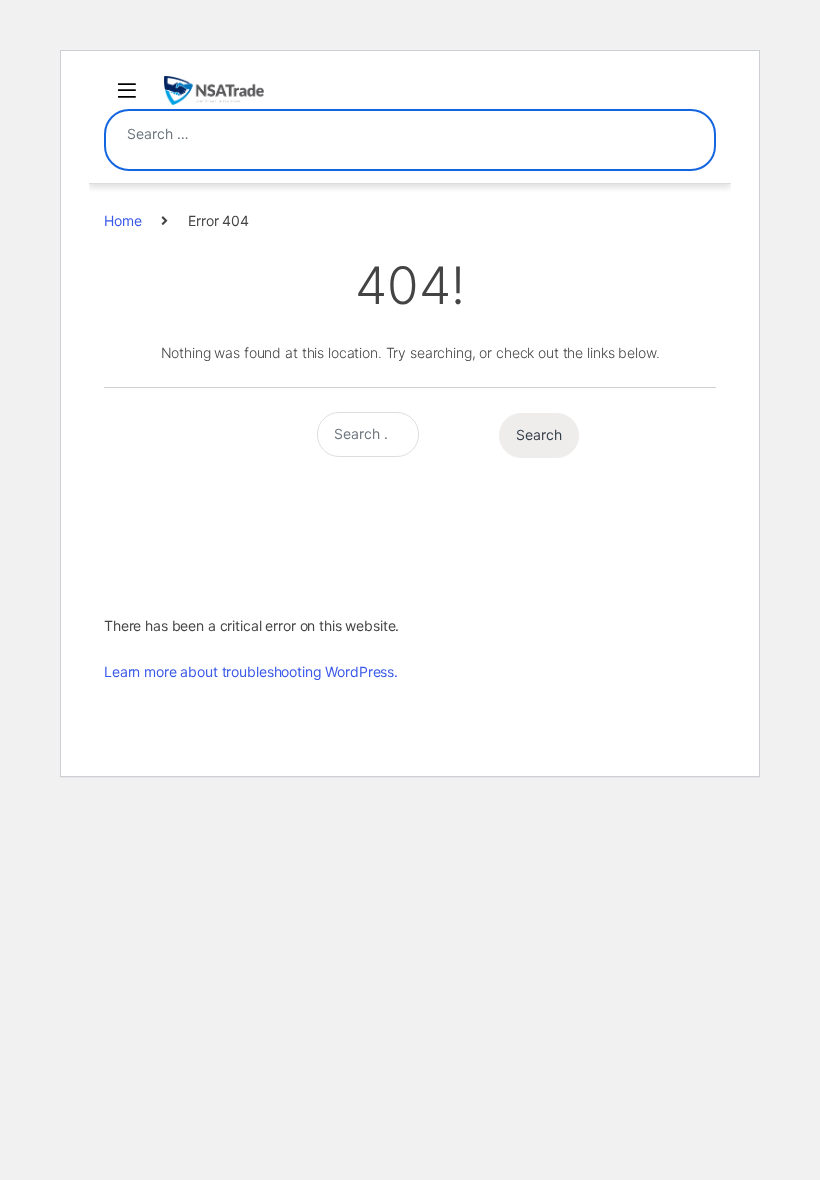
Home (122, 220)
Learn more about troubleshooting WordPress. (251, 671)
